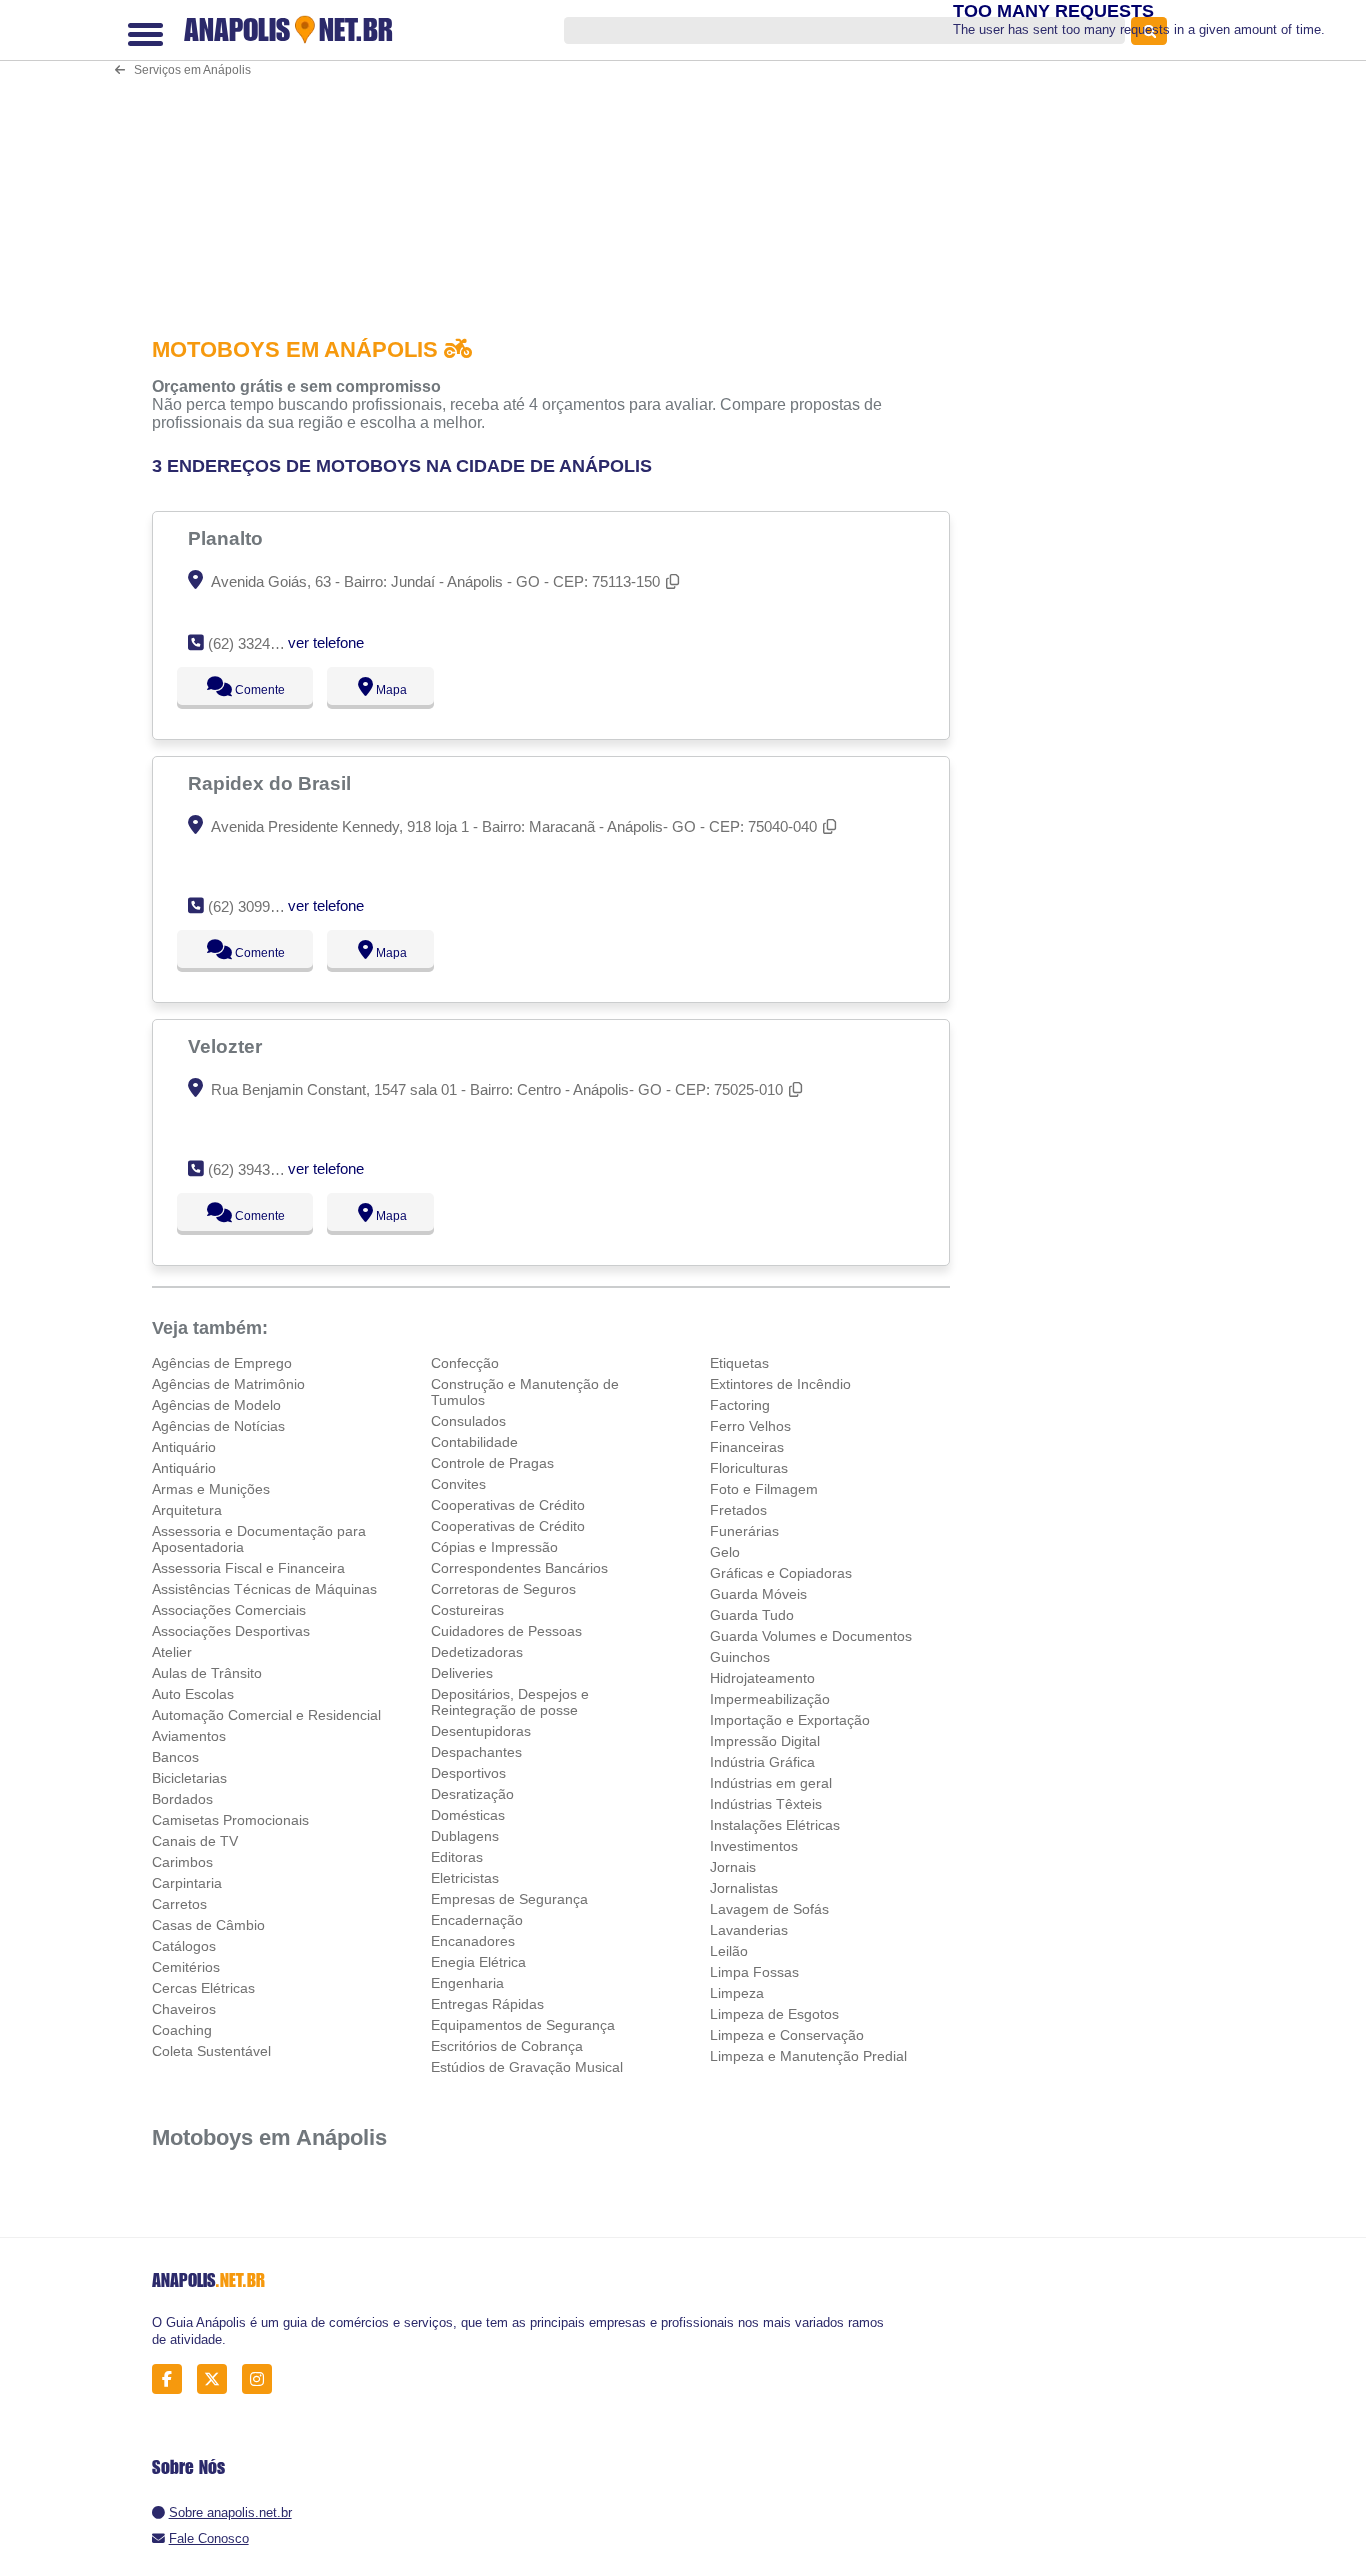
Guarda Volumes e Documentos (811, 1636)
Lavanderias (749, 1930)
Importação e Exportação (790, 1720)
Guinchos (740, 1657)
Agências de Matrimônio (228, 1384)
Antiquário (184, 1447)
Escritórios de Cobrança (507, 2046)
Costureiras (467, 1610)
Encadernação (477, 1920)
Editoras (457, 1857)
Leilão (729, 1951)
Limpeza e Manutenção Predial (808, 2056)
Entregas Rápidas (487, 2004)
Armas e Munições (211, 1489)
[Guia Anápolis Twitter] (217, 2379)
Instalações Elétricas (775, 1825)
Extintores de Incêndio (780, 1384)
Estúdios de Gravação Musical (527, 2067)
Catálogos (184, 1946)
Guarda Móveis (758, 1594)
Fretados (738, 1510)
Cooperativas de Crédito (508, 1505)
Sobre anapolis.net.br (230, 2512)
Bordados (182, 1799)
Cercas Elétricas (203, 1988)
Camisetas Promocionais (230, 1820)
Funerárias (744, 1531)
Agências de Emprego (222, 1363)
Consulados (468, 1421)
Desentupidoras (481, 1731)
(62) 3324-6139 (257, 643)
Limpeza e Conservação (787, 2035)
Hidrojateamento (762, 1678)
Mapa (386, 690)
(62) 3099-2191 (257, 906)
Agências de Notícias (218, 1426)
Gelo (725, 1552)
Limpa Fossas (754, 1972)
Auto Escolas (193, 1694)
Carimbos (182, 1862)
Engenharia (467, 1983)
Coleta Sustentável (211, 2051)
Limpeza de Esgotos (774, 2014)
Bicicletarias (189, 1778)
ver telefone (326, 642)
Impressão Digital (765, 1741)
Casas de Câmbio (208, 1925)
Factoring (740, 1405)
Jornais (733, 1867)
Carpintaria (187, 1883)
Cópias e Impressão (494, 1547)
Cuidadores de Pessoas (506, 1631)
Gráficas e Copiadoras (781, 1573)
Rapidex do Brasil (272, 783)
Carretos (179, 1904)
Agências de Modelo (216, 1405)
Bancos (175, 1757)
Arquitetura (187, 1510)
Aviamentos (189, 1736)
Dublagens (465, 1836)
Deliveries (462, 1673)
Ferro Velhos (750, 1426)
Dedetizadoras (477, 1652)
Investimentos (754, 1846)
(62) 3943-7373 (257, 1169)
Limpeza (737, 1993)
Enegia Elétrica (478, 1962)
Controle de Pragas (492, 1463)
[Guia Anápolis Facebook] (172, 2379)
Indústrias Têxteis (766, 1804)
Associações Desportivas (231, 1631)
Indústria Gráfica (762, 1762)
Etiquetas (739, 1363)
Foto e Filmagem (764, 1489)
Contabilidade (474, 1442)
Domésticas (468, 1815)
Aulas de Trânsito (207, 1673)
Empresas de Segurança (509, 1899)
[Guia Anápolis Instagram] (262, 2379)
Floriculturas (749, 1468)
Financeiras (747, 1447)
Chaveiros (184, 2009)
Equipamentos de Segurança (523, 2025)
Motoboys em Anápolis (269, 2137)
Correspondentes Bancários (519, 1568)
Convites (458, 1484)
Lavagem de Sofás (769, 1909)
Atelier (172, 1652)
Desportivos (468, 1773)
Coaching (182, 2030)
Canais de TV (195, 1841)
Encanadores (473, 1941)
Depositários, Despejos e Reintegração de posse (510, 1702)
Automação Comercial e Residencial (266, 1715)
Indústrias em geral (771, 1783)
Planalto (228, 538)
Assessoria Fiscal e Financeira (248, 1568)
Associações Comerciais (229, 1610)
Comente (246, 690)
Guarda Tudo (752, 1615)
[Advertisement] (557, 154)
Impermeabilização (770, 1699)
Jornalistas (744, 1888)
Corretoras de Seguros (503, 1589)
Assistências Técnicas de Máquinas (264, 1589)
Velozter (227, 1046)
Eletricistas (465, 1878)
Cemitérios (186, 1967)
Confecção (465, 1363)
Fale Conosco (209, 2538)
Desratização (472, 1794)
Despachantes (476, 1752)
